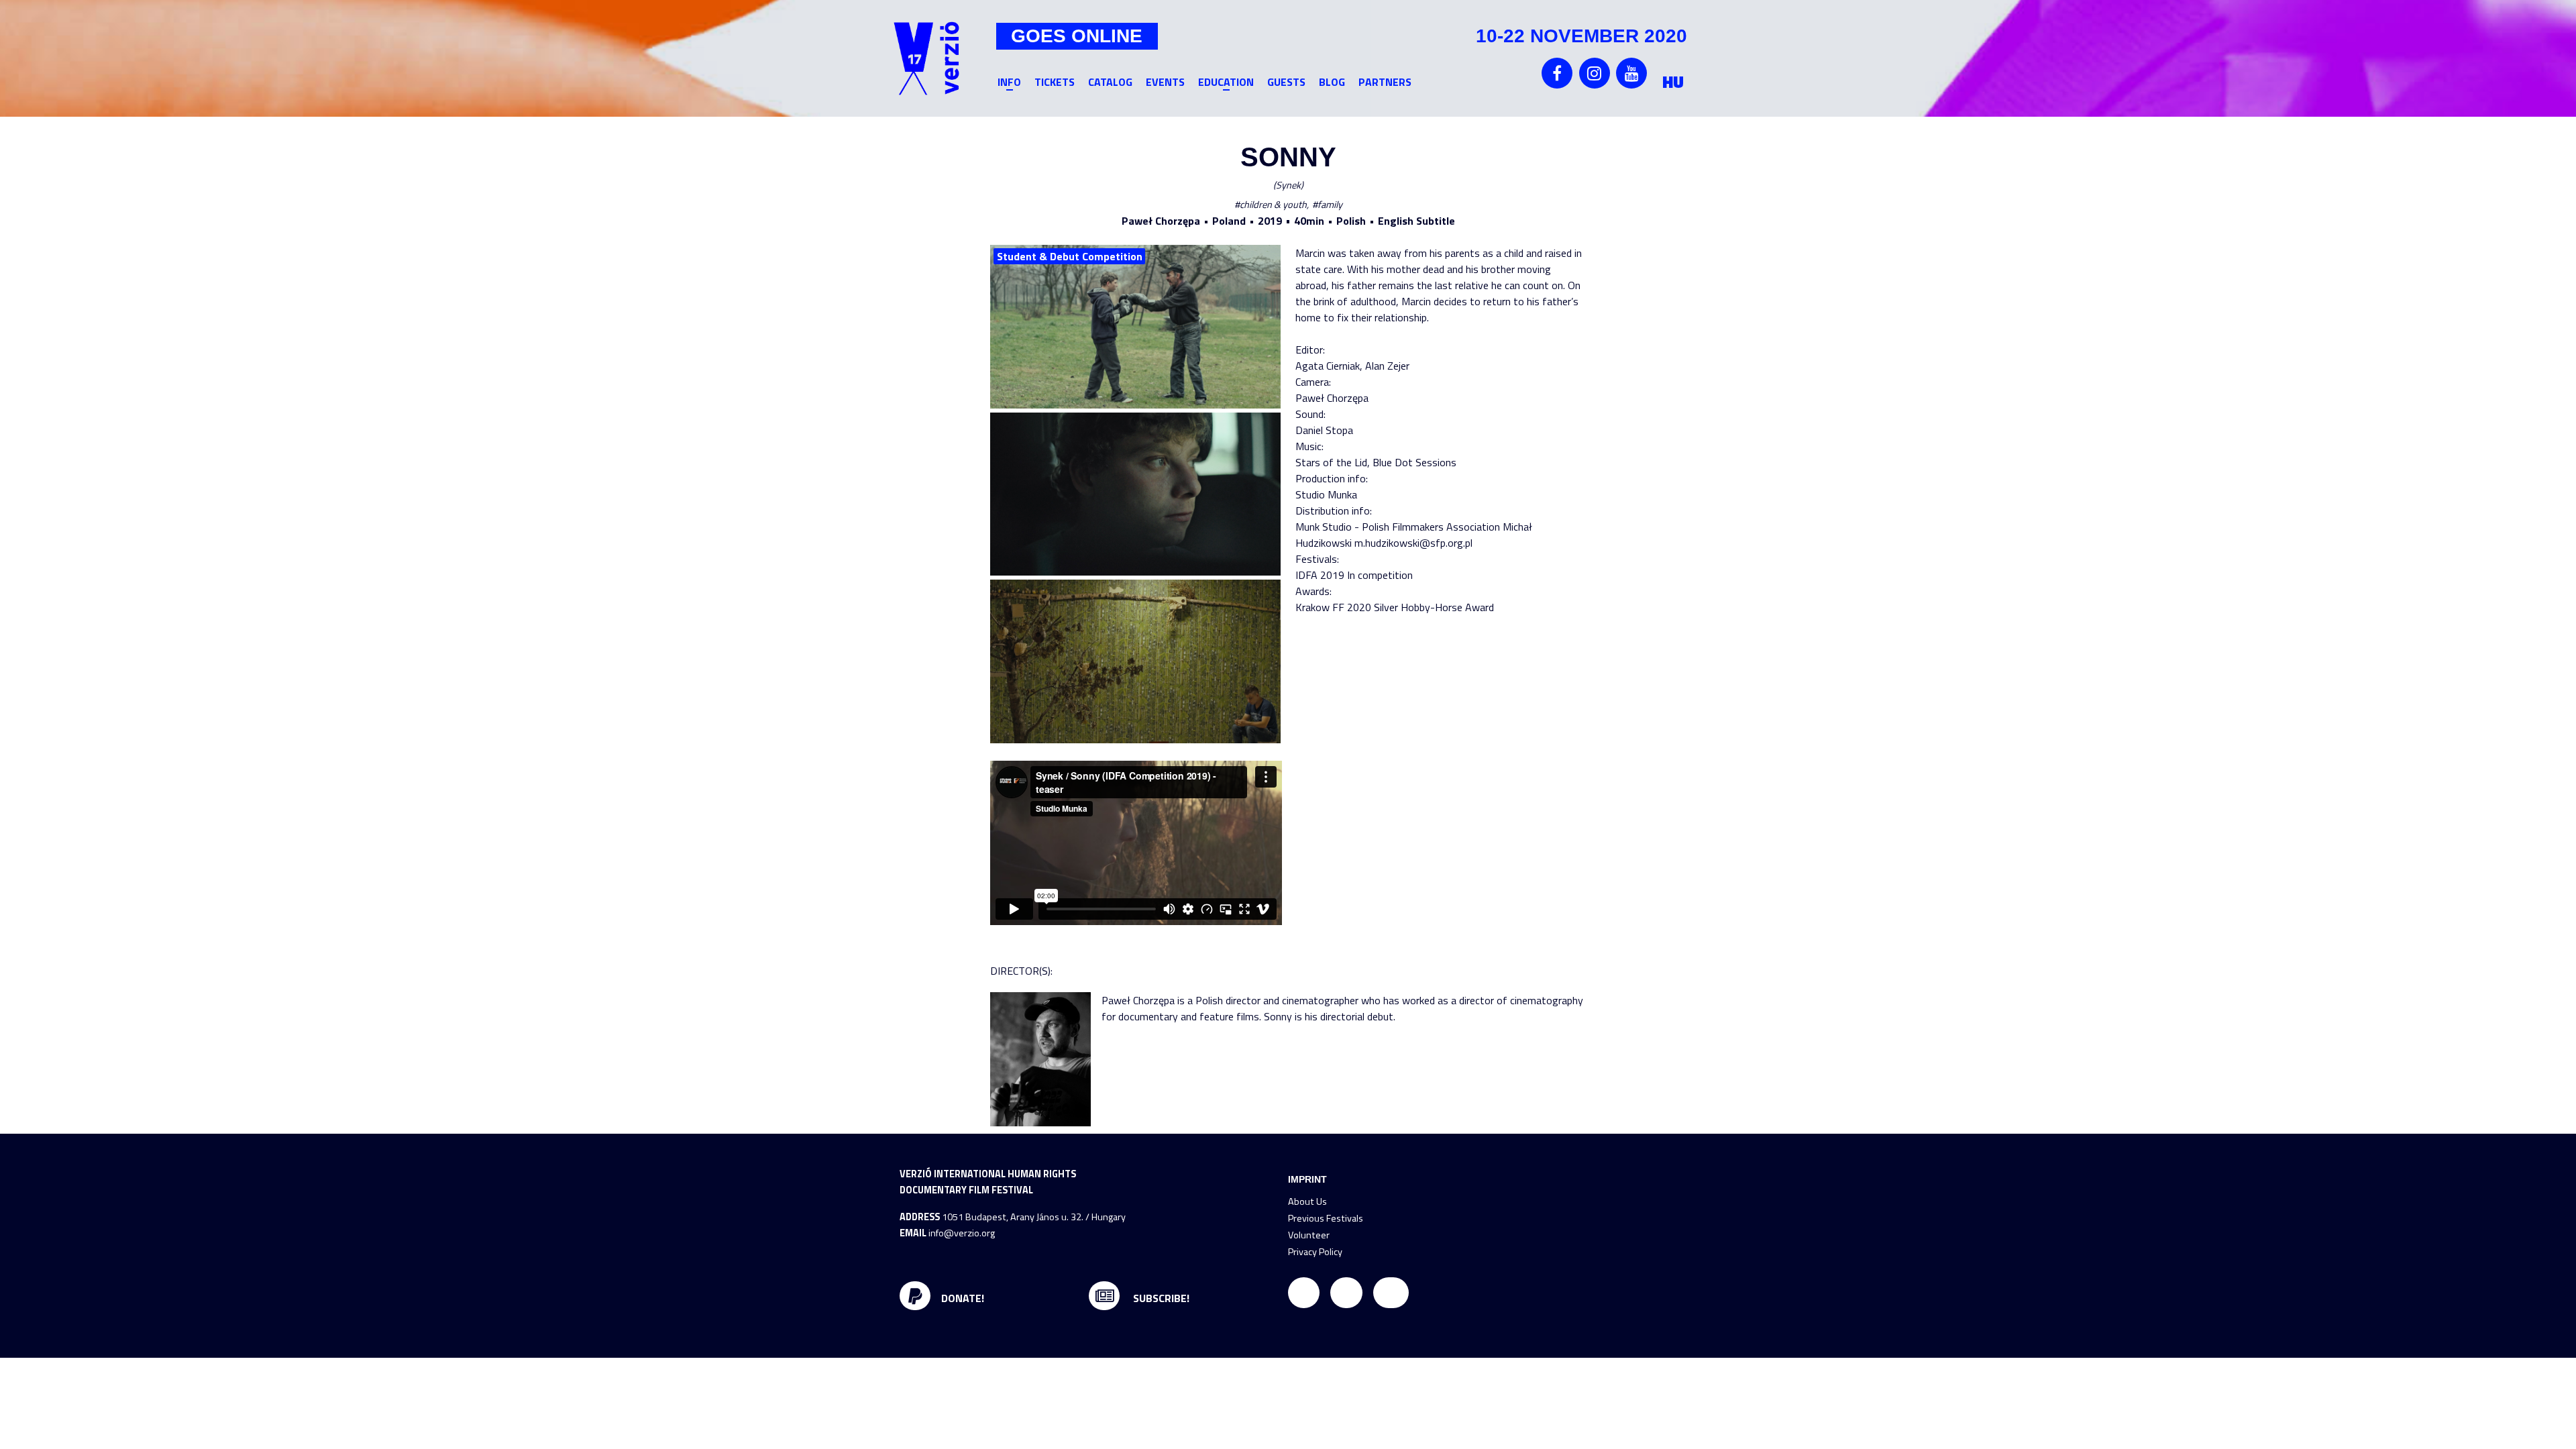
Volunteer (1309, 1235)
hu (1673, 82)
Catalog (1110, 82)
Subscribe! (1160, 1298)
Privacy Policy (1315, 1252)
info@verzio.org (962, 1233)
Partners (1385, 82)
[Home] (926, 58)
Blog (1332, 82)
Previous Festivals (1326, 1218)
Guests (1286, 82)
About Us (1307, 1201)
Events (1165, 82)
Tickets (1055, 82)
